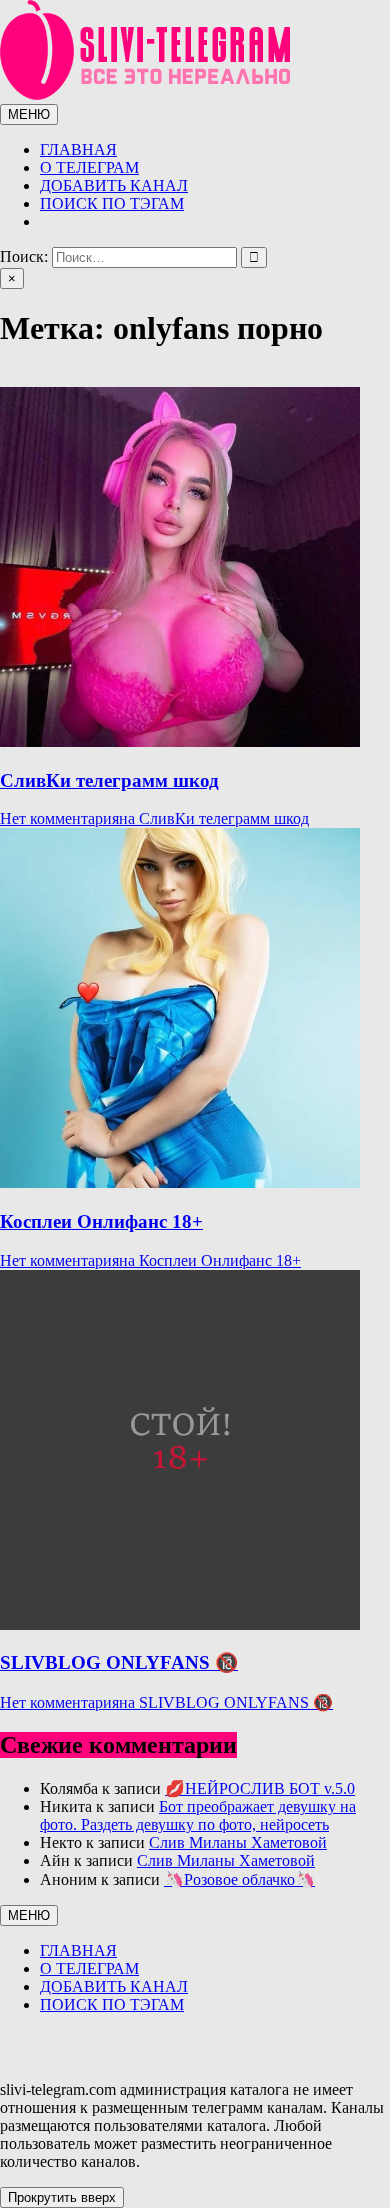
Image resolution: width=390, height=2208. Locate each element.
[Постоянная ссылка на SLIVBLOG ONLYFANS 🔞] (180, 1624)
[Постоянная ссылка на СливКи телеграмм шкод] (180, 741)
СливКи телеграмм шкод (109, 780)
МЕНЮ (29, 114)
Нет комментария (154, 818)
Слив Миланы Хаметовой (238, 1842)
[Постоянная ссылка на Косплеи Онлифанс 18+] (180, 1182)
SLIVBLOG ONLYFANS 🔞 (119, 1662)
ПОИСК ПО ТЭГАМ (112, 203)
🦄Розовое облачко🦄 (239, 1879)
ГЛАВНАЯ (78, 149)
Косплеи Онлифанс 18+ (101, 1221)
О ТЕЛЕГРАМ (89, 167)
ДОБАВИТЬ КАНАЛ (114, 185)
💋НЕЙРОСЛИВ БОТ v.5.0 (260, 1788)
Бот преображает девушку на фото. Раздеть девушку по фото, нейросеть (198, 1815)
